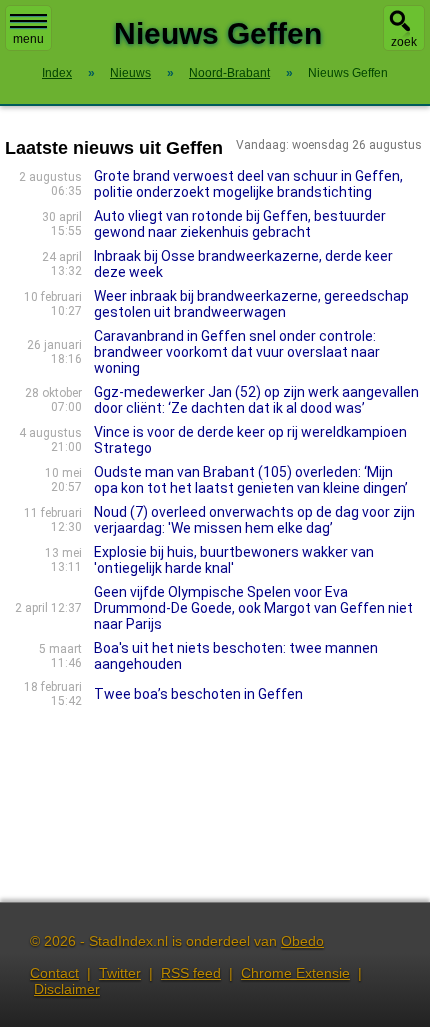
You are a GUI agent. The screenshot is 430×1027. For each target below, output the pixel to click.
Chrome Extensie (295, 973)
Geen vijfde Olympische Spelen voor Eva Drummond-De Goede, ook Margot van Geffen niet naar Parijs (253, 608)
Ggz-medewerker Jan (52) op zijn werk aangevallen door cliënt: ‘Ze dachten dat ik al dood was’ (256, 400)
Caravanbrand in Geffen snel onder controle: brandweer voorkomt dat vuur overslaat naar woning (237, 352)
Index (57, 73)
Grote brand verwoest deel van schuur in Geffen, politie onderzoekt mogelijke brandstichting (248, 184)
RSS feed (191, 973)
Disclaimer (67, 989)
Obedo (302, 941)
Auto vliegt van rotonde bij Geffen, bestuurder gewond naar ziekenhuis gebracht (240, 224)
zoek (404, 42)
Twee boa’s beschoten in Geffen (198, 694)
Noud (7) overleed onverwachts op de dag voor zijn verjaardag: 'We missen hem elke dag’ (254, 520)
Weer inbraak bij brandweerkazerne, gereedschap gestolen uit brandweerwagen (251, 304)
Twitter (120, 973)
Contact (54, 973)
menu (28, 39)
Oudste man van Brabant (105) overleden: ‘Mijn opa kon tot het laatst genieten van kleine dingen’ (251, 480)
